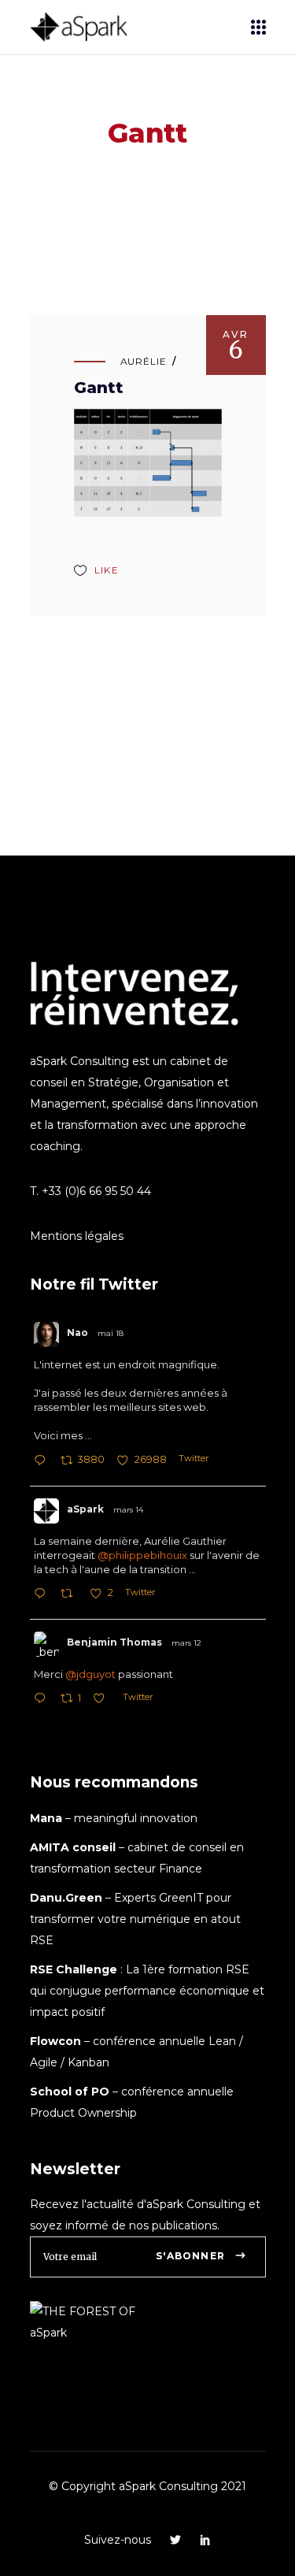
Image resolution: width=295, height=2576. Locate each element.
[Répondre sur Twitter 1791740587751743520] (43, 1462)
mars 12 (186, 1643)
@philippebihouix (142, 1555)
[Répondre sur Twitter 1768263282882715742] (43, 1595)
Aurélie (144, 361)
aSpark (85, 1509)
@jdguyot (90, 1674)
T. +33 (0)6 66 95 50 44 (90, 1191)
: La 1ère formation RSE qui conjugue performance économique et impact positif (147, 1991)
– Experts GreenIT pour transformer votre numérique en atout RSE (135, 1919)
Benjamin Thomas (114, 1642)
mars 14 (128, 1510)
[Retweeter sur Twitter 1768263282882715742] (71, 1595)
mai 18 (111, 1333)
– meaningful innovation (114, 1818)
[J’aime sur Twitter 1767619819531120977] (103, 1700)
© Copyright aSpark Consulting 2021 (147, 2486)
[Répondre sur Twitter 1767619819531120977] (43, 1700)
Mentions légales (77, 1236)
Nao (77, 1333)
